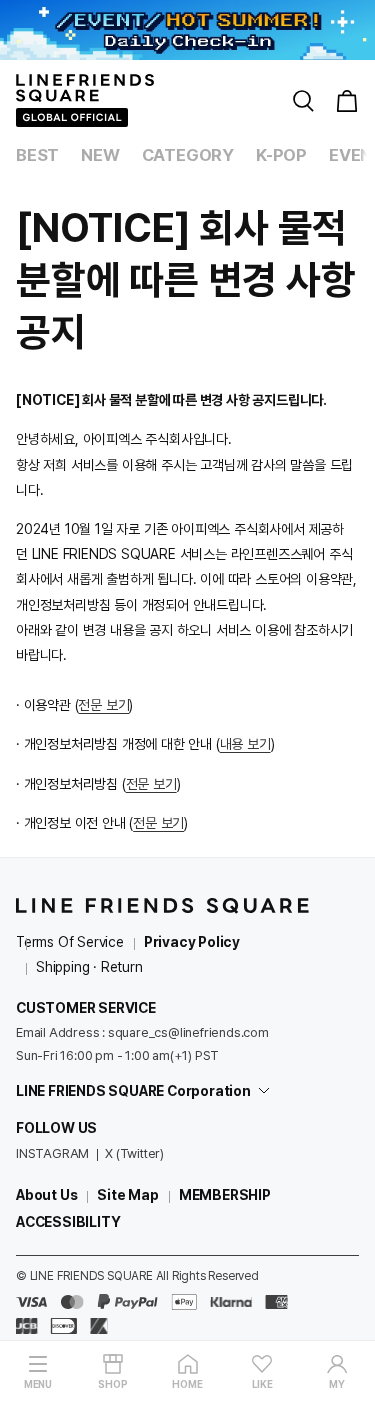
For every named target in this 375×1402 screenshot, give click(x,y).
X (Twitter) (134, 1153)
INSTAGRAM (52, 1153)
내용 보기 (245, 744)
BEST (37, 155)
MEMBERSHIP (225, 1195)
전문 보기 (103, 705)
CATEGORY (188, 155)
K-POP (281, 155)
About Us (46, 1195)
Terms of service (70, 942)
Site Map (127, 1195)
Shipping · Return (89, 967)
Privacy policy (192, 942)
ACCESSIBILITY (68, 1222)
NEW (100, 155)
